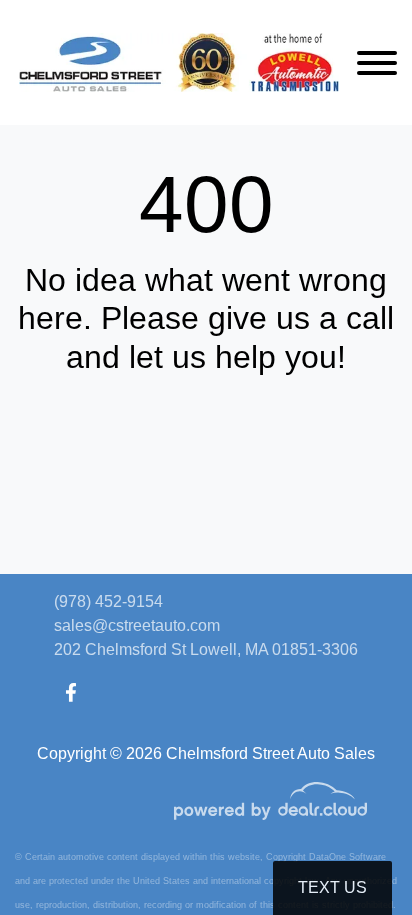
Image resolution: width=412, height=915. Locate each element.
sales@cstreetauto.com (137, 625)
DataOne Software (347, 857)
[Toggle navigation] (377, 62)
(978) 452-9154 (108, 601)
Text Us (332, 887)
